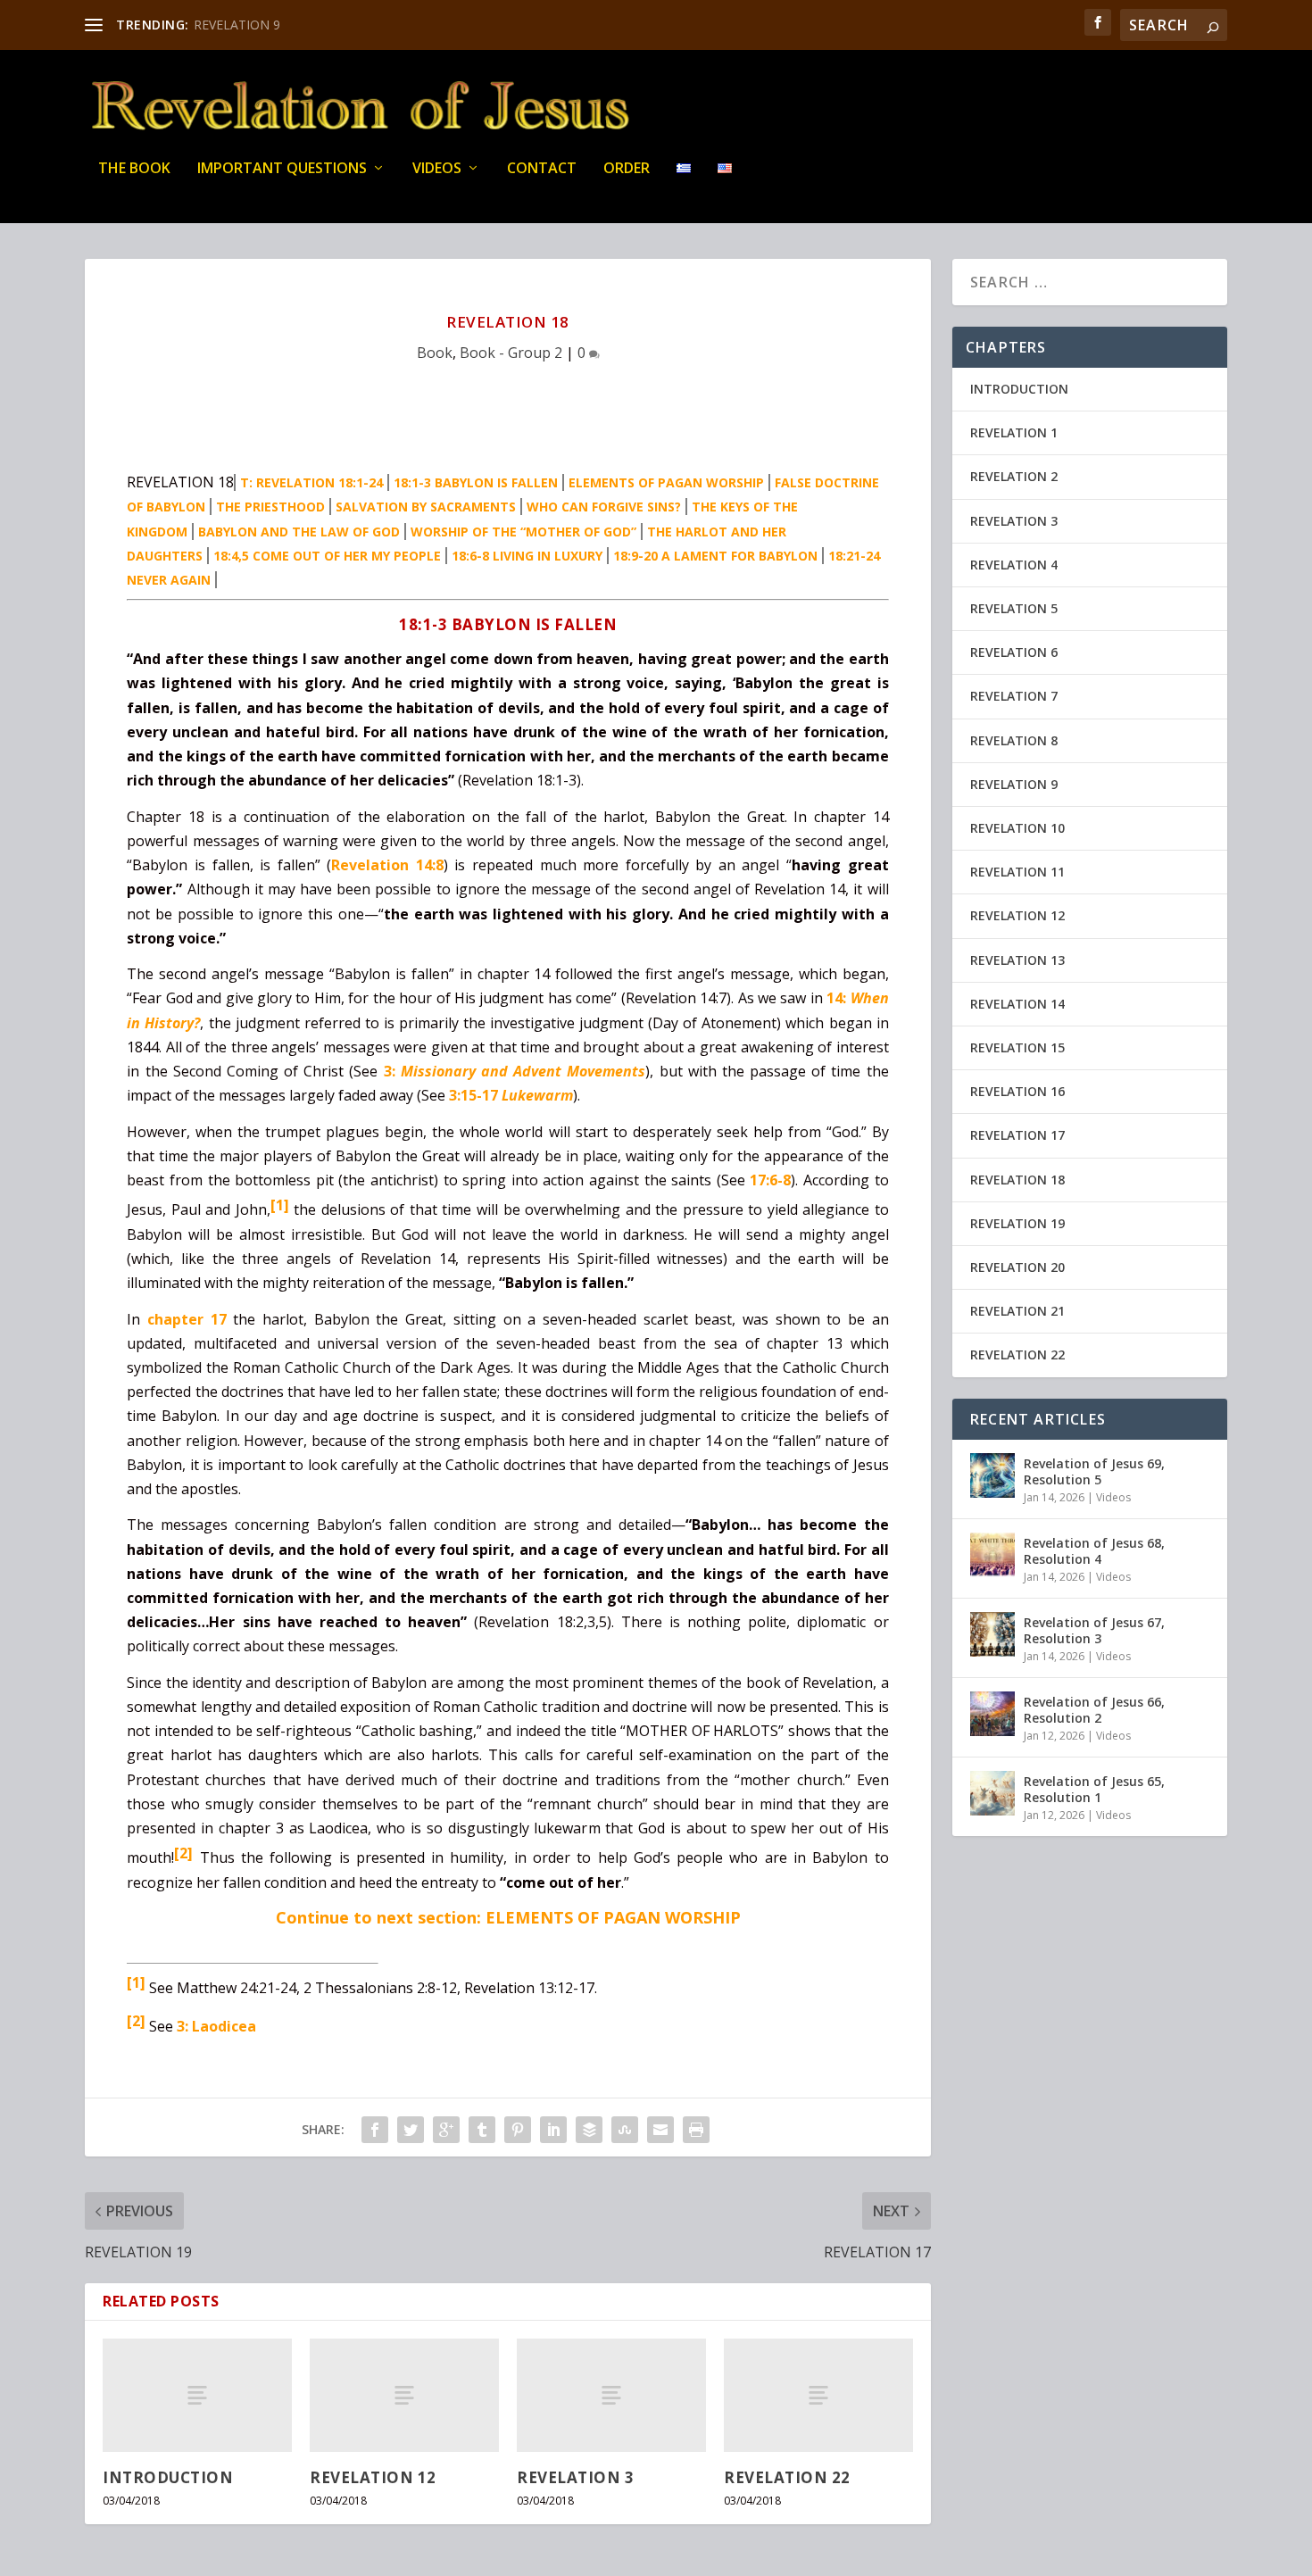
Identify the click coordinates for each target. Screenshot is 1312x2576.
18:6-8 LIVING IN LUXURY (527, 556)
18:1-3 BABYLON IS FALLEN (476, 482)
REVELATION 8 (1014, 740)
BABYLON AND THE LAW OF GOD (299, 532)
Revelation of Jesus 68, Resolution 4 (1094, 1551)
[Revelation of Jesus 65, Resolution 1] (992, 1793)
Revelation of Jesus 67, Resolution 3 (1094, 1630)
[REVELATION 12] (404, 2395)
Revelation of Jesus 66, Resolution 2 (1094, 1710)
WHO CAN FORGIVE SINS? (604, 507)
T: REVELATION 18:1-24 (311, 482)
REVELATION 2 (1014, 476)
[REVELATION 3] (611, 2395)
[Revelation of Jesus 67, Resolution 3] (992, 1634)
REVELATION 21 (1017, 1311)
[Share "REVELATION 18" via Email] (660, 2130)
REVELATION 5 (1014, 608)
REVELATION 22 (787, 2477)
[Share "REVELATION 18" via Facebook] (375, 2130)
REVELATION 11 (1017, 872)
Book (435, 353)
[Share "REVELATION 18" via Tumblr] (482, 2130)
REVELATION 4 (1014, 565)
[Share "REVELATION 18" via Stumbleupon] (625, 2130)
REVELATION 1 (1014, 432)
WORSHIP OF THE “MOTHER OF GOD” (523, 532)
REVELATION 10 (1017, 828)
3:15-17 (511, 1095)
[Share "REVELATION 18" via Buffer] (589, 2130)
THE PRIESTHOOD (270, 507)
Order (627, 169)
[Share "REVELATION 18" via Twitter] (411, 2130)
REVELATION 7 (1014, 696)
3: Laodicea (216, 2026)
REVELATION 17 (1017, 1135)
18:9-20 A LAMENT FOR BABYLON (715, 556)
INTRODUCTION (168, 2477)
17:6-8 (770, 1180)
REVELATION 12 (373, 2477)
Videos (437, 169)
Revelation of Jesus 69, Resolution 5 (1094, 1471)
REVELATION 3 (575, 2477)
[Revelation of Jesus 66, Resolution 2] (992, 1714)
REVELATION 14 (1017, 1004)
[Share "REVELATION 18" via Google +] (446, 2130)
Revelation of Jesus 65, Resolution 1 (1094, 1789)
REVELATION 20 (1017, 1267)
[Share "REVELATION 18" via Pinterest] (518, 2130)
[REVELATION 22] (818, 2395)
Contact (542, 169)
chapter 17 (187, 1319)
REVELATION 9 (237, 25)
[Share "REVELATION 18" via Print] (696, 2130)
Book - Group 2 (511, 353)
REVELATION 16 (1017, 1091)
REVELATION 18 (1017, 1180)
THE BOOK (134, 169)
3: (515, 1071)
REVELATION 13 (1017, 960)
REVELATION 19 (1017, 1223)
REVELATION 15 (1017, 1047)
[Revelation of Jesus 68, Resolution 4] (992, 1555)
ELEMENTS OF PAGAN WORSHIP (666, 482)
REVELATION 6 (1014, 652)
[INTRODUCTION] (197, 2395)
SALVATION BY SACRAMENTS (426, 507)
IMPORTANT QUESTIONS (282, 169)
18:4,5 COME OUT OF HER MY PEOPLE (327, 556)
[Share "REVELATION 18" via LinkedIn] (553, 2130)
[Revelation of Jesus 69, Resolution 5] (992, 1475)
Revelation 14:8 (387, 865)
